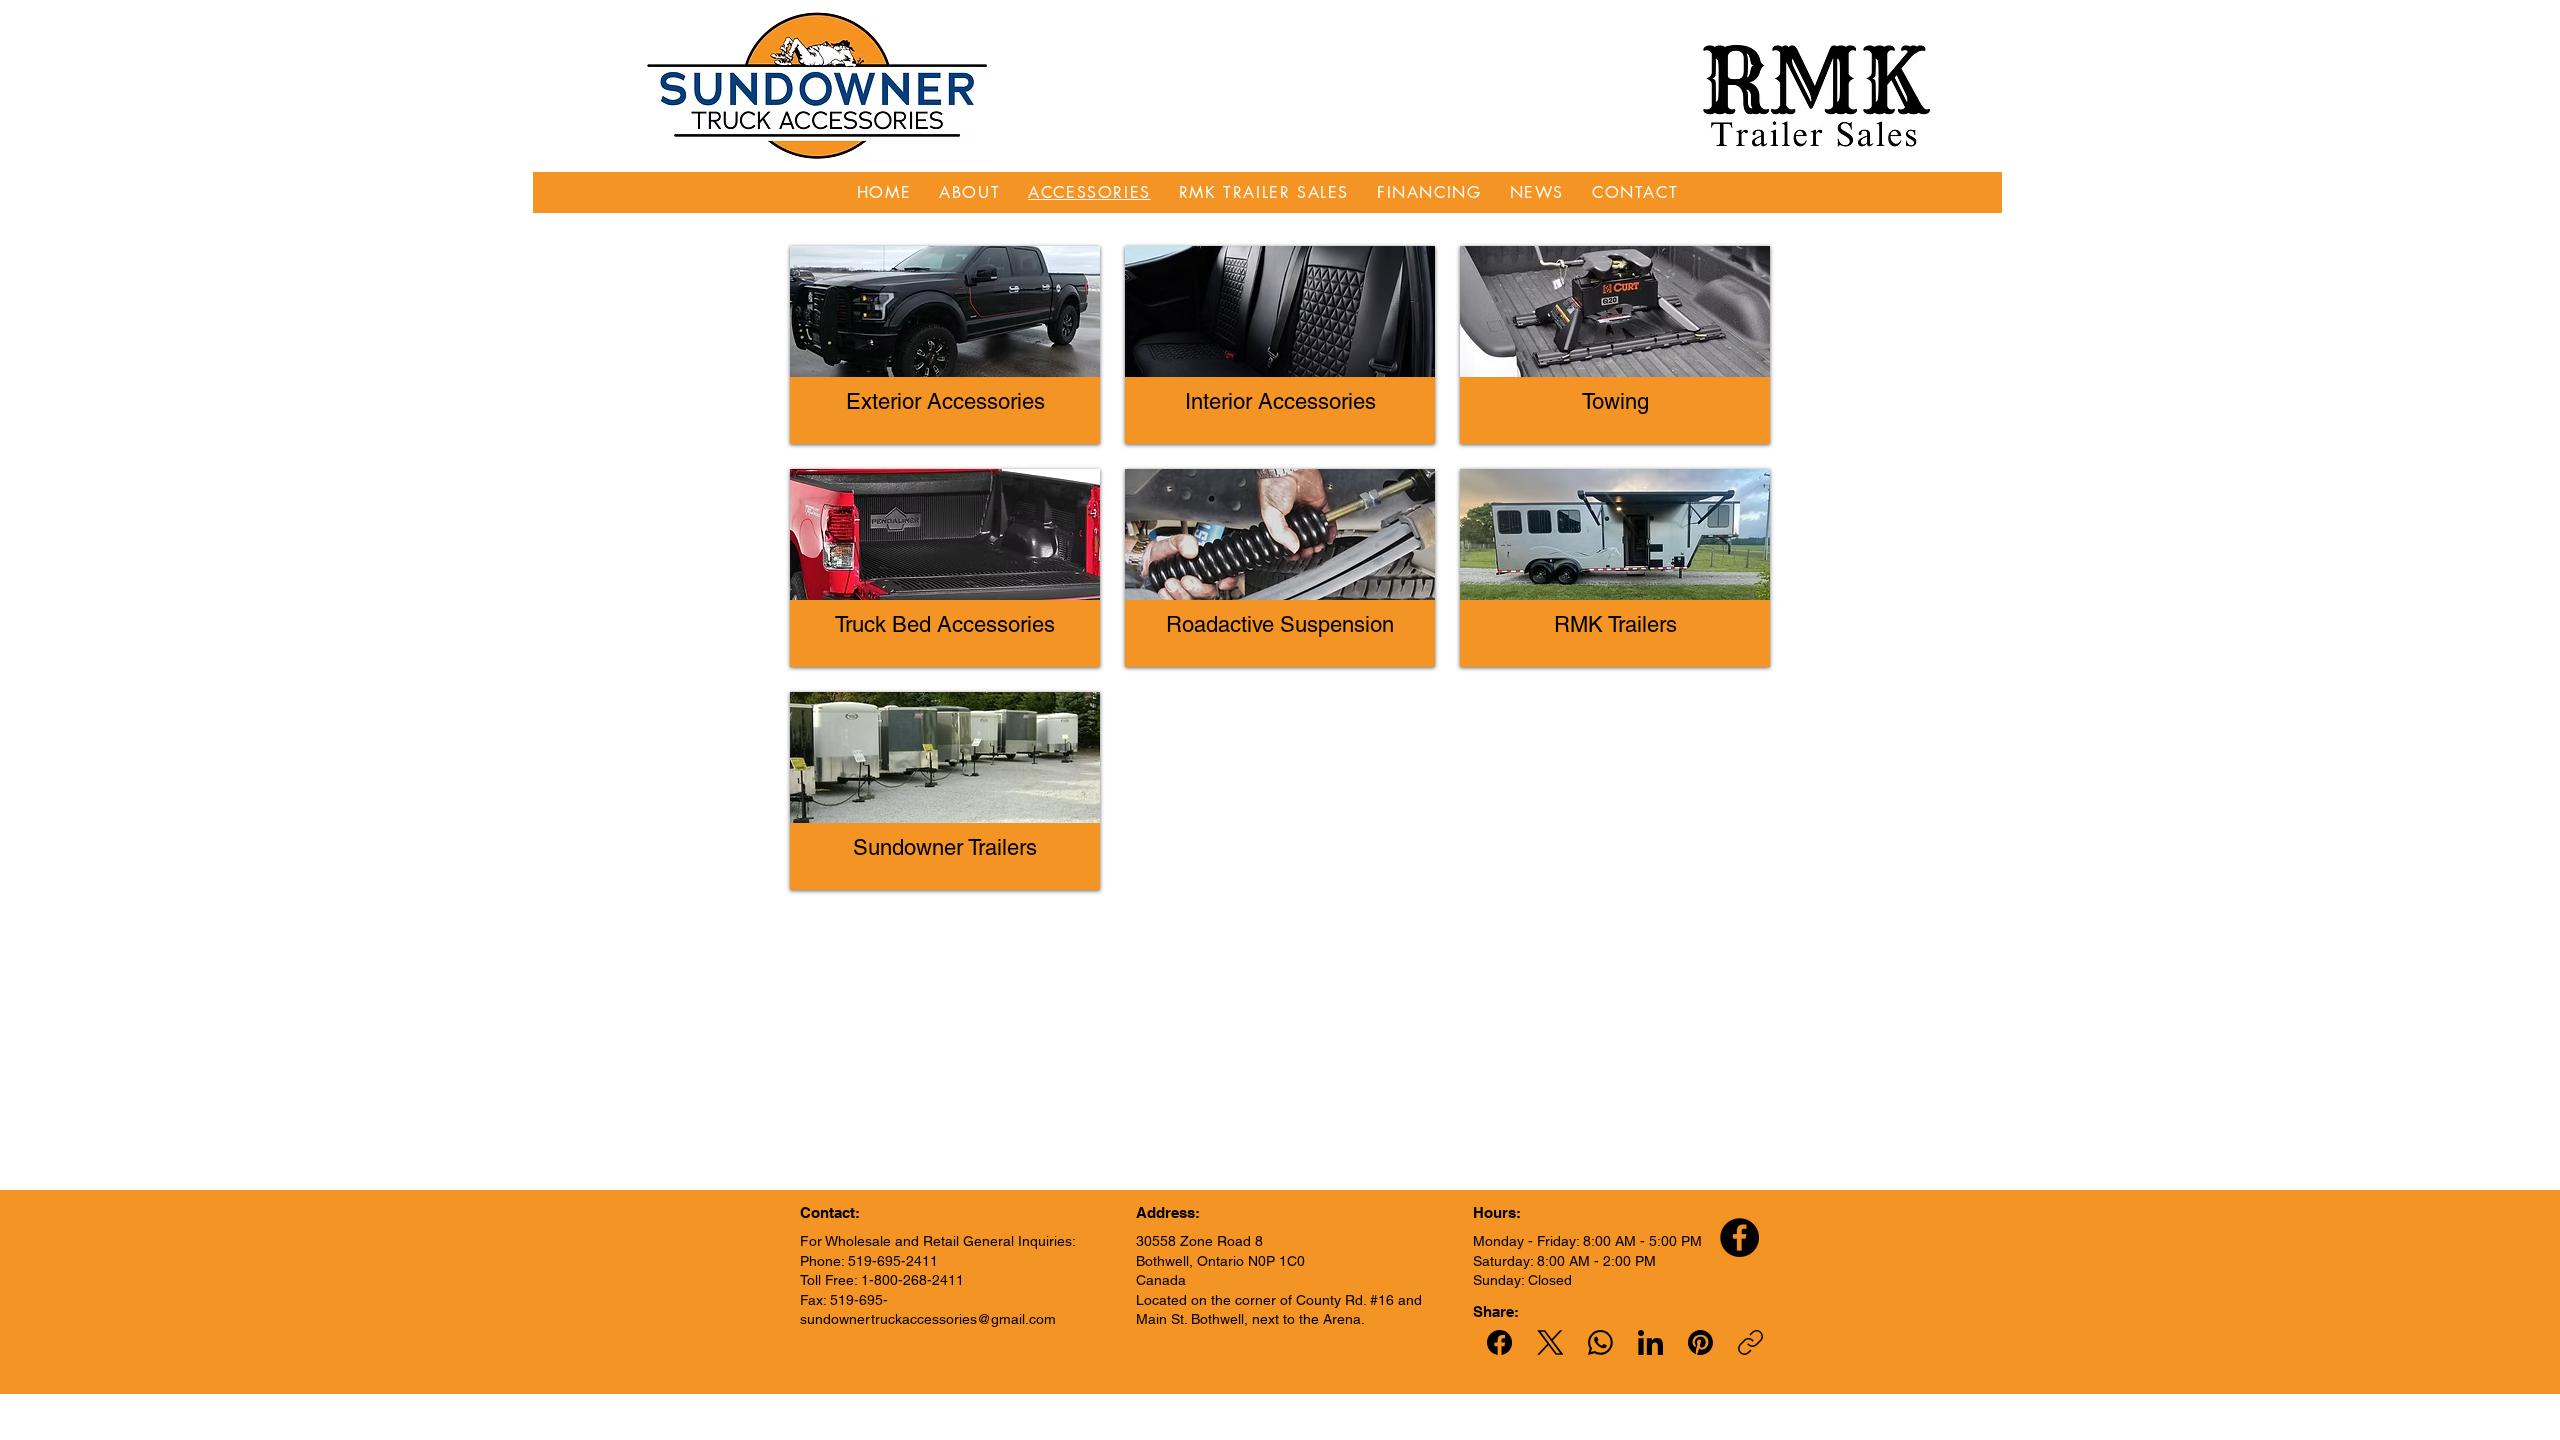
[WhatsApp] (1600, 1342)
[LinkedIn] (1650, 1342)
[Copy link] (1750, 1342)
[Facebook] (1739, 1237)
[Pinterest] (1700, 1342)
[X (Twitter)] (1550, 1342)
